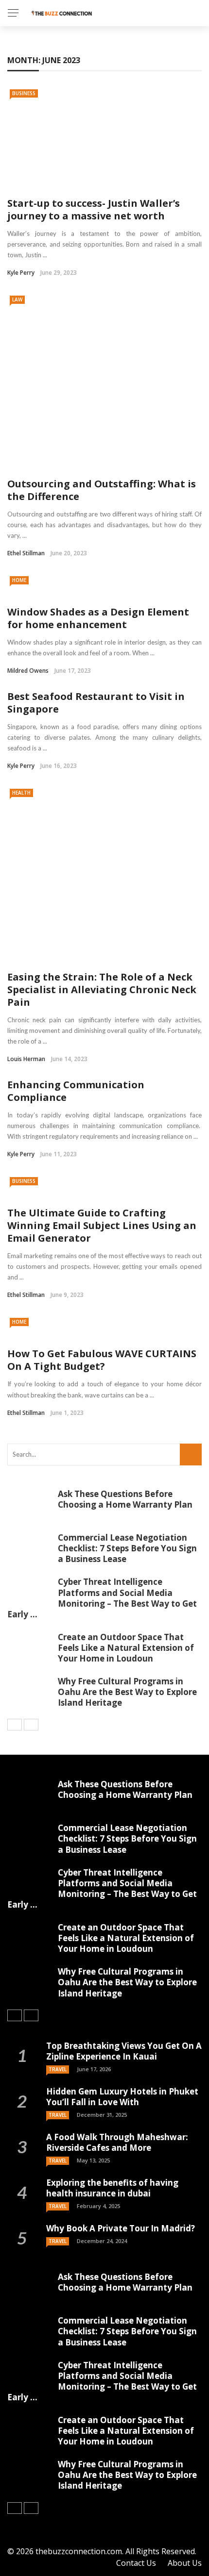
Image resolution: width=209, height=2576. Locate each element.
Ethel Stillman (26, 553)
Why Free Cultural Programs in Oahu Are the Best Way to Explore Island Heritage (127, 1692)
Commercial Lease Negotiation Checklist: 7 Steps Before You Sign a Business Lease (127, 1548)
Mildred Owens (28, 671)
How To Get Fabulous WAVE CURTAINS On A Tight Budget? (102, 1360)
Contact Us (136, 2563)
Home (19, 580)
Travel (58, 2069)
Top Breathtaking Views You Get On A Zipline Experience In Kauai (124, 2051)
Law (17, 299)
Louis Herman (26, 1059)
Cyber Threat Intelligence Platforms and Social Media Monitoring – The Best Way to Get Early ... (102, 1598)
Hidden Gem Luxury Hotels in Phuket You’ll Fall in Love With (122, 2097)
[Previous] (15, 1725)
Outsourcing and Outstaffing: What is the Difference (102, 490)
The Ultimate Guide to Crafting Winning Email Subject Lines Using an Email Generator (102, 1225)
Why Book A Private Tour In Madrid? (121, 2228)
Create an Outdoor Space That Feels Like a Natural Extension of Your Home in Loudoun (126, 1648)
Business (24, 93)
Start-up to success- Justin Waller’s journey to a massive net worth (94, 209)
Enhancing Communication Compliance (76, 1091)
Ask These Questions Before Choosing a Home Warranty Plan (125, 1499)
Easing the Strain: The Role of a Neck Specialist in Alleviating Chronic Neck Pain (102, 989)
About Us (185, 2563)
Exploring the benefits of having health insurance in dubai (112, 2188)
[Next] (31, 1725)
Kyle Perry (21, 273)
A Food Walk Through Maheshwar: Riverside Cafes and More (117, 2142)
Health (21, 793)
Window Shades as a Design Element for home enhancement (98, 618)
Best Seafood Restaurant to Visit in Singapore (96, 703)
